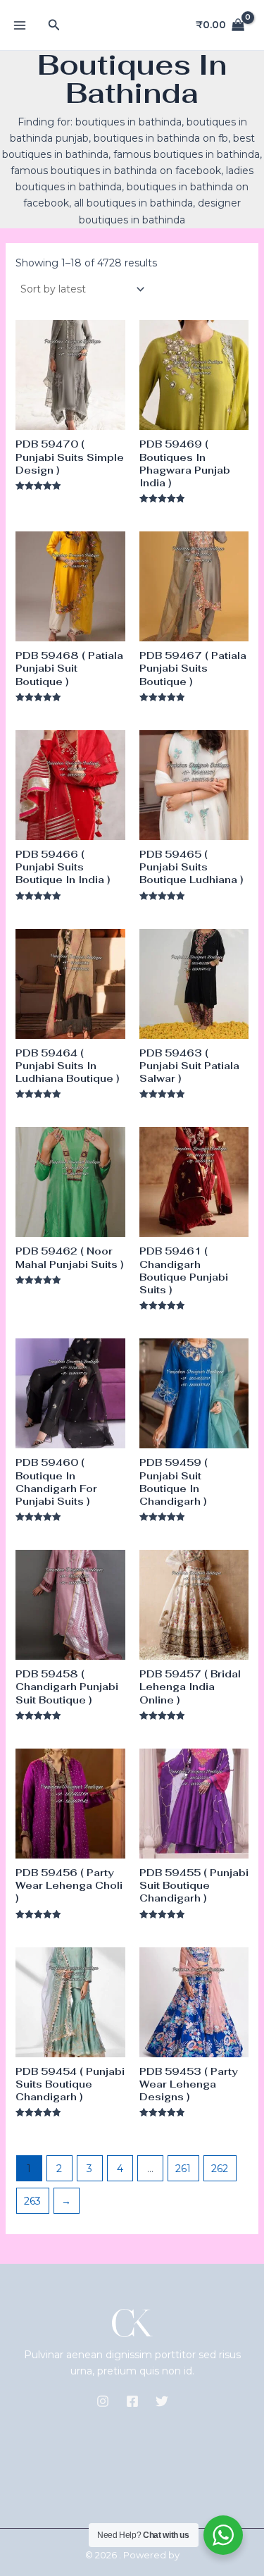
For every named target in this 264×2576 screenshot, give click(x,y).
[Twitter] (162, 2401)
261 (183, 2169)
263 (32, 2201)
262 (220, 2169)
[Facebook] (132, 2401)
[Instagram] (103, 2401)
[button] (54, 25)
